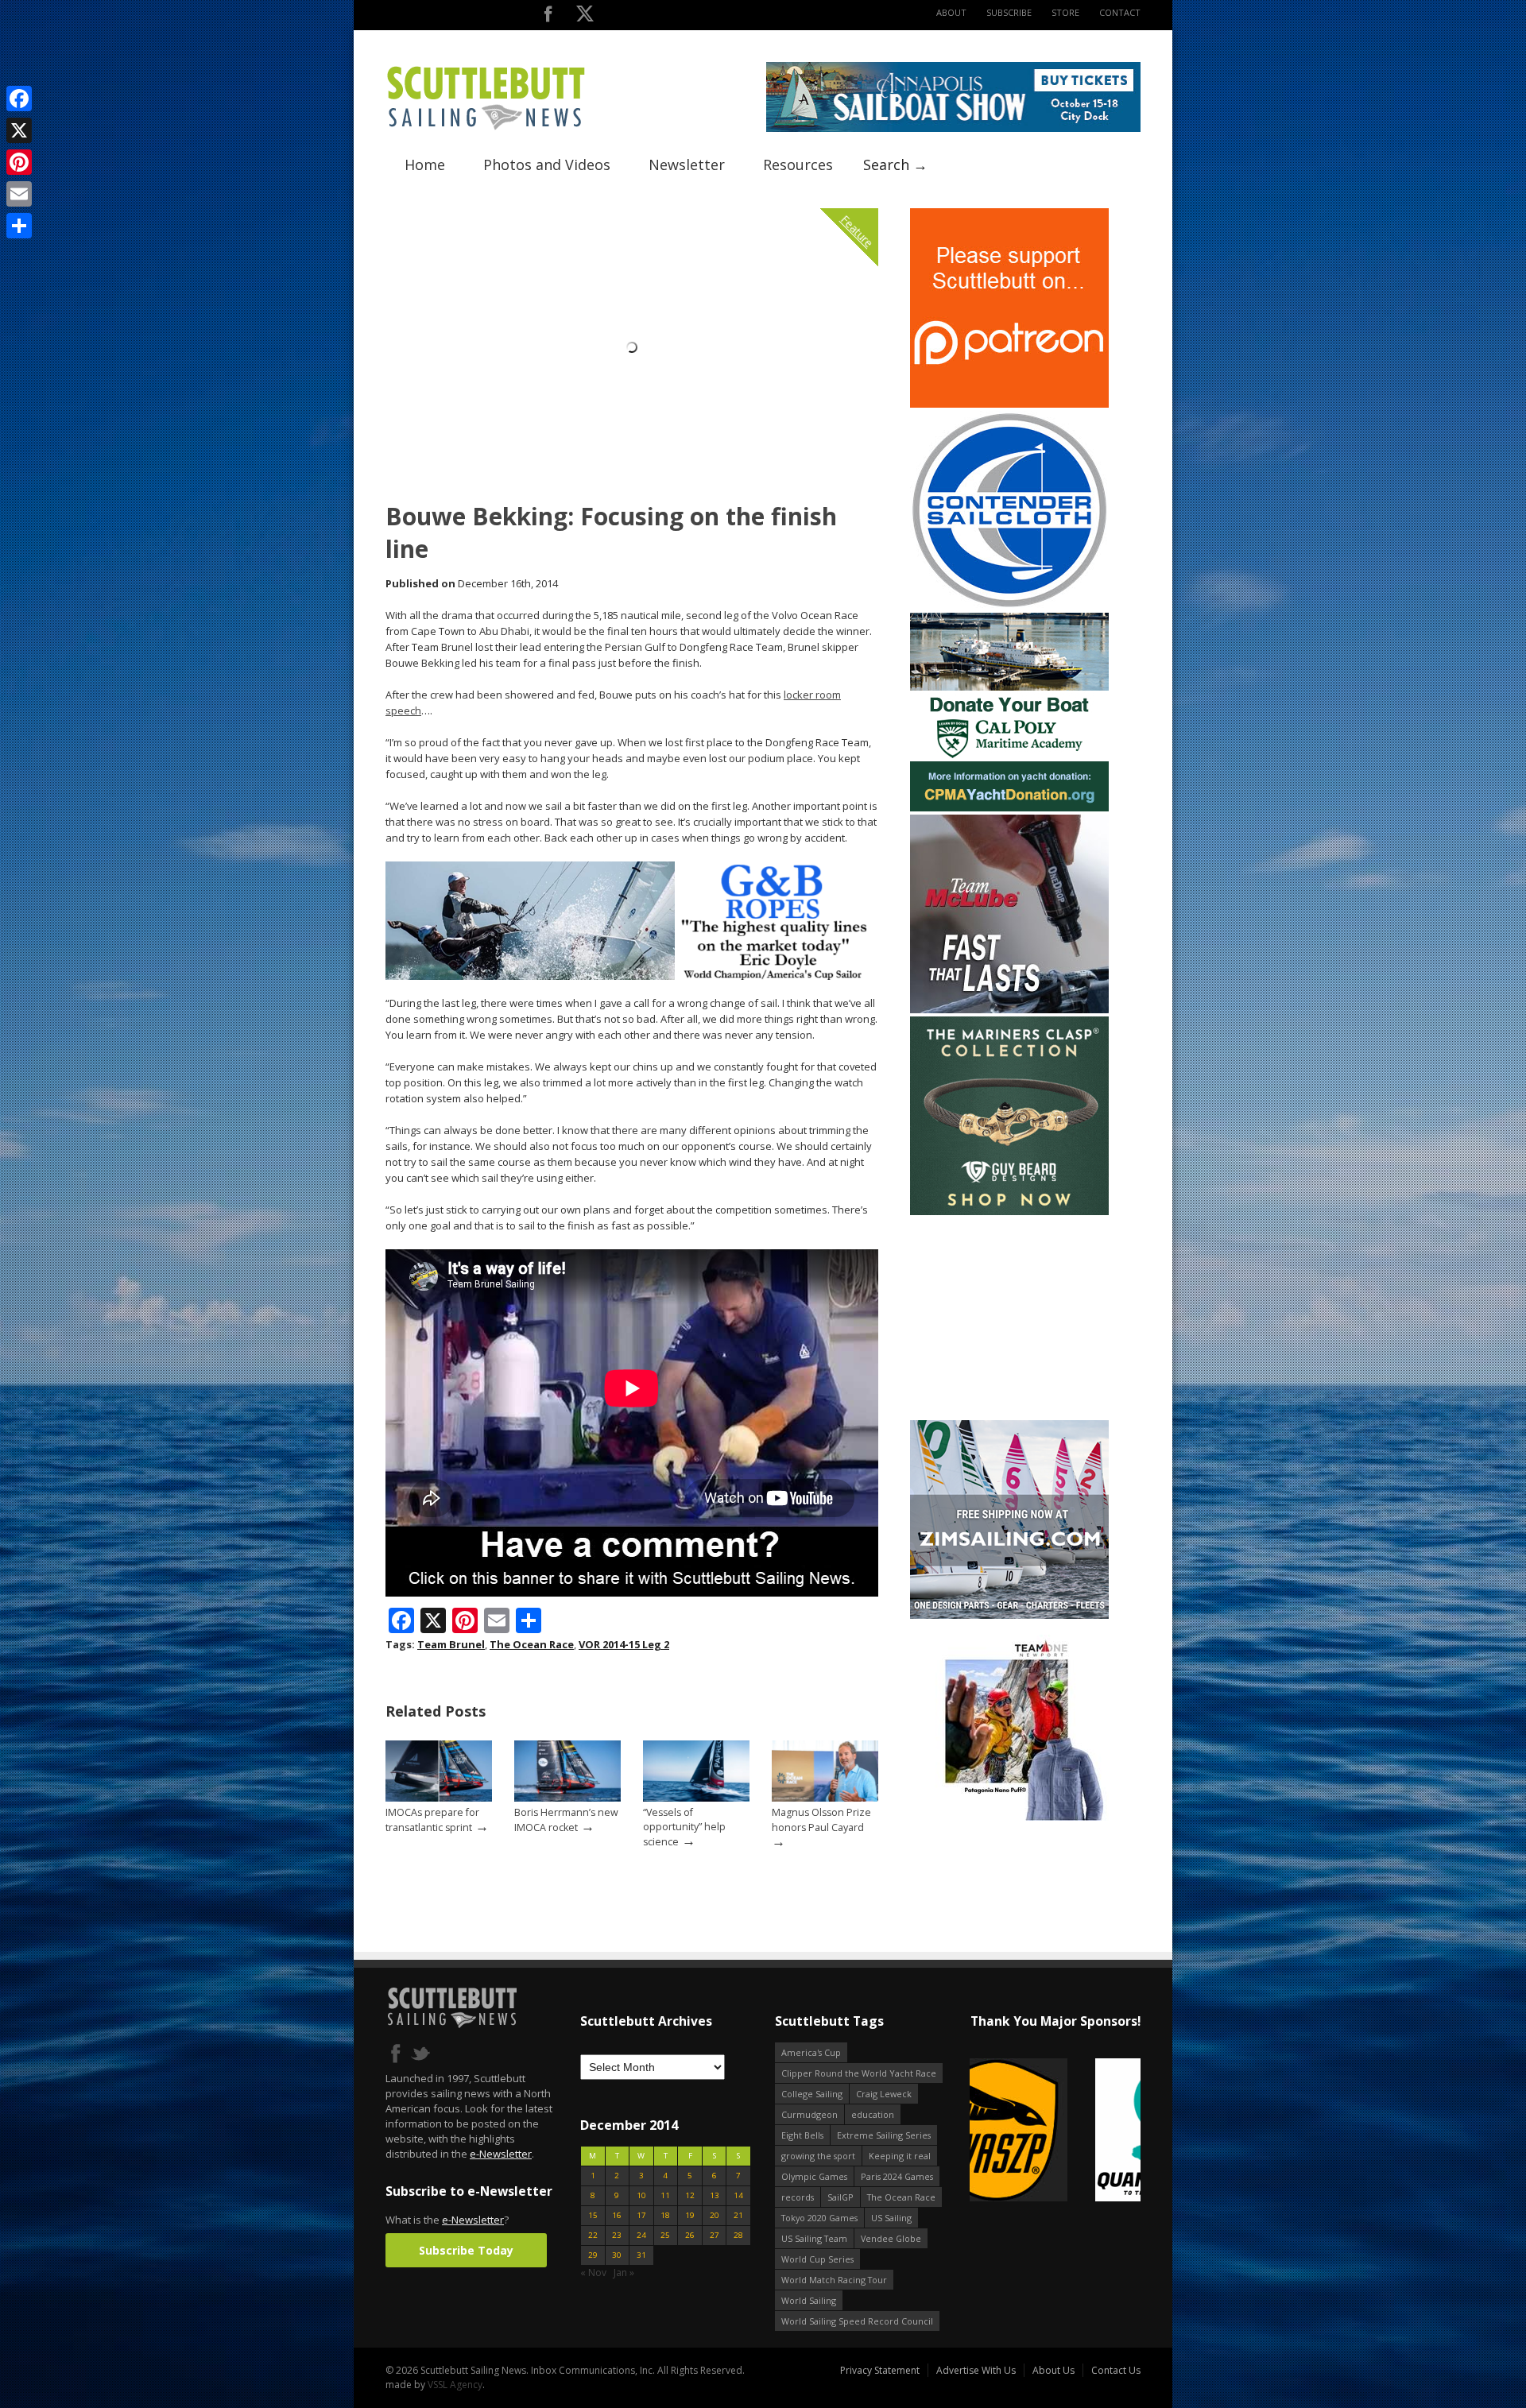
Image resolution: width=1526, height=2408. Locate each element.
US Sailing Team (814, 2238)
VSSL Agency (455, 2385)
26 (690, 2235)
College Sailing (812, 2094)
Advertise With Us (976, 2370)
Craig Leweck (884, 2094)
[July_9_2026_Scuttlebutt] (1009, 808)
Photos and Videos (547, 165)
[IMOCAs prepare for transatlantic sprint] (439, 1798)
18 (665, 2215)
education (873, 2114)
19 (690, 2215)
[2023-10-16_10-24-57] (1055, 2131)
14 (738, 2195)
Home (425, 165)
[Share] (19, 226)
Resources (798, 165)
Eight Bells (802, 2135)
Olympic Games (814, 2176)
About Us (1053, 2370)
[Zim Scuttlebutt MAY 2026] (1009, 1615)
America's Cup (811, 2052)
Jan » (624, 2273)
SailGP (840, 2197)
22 (593, 2235)
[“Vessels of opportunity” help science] (696, 1798)
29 (593, 2255)
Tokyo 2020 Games (819, 2218)
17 (641, 2215)
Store (1065, 12)
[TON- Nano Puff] (1009, 1817)
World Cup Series (817, 2259)
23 (617, 2235)
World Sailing (809, 2300)
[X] (19, 130)
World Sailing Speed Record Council (857, 2321)
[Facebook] (19, 99)
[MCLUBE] (1009, 1010)
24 (641, 2235)
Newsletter (687, 165)
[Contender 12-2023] (1009, 606)
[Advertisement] (1009, 1318)
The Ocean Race (532, 1644)
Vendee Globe (891, 2238)
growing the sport (818, 2156)
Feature (857, 231)
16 (617, 2215)
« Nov (593, 2273)
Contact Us (1116, 2370)
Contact (1120, 12)
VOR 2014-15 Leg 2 (624, 1644)
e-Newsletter (501, 2154)
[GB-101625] (632, 976)
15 (593, 2215)
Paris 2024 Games (897, 2176)
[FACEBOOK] (548, 17)
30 (617, 2255)
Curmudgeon (809, 2114)
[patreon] (1009, 404)
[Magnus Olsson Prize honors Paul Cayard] (825, 1798)
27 (715, 2235)
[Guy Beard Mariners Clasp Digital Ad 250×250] (1009, 1212)
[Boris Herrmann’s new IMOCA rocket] (567, 1798)
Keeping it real (900, 2156)
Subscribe (1009, 12)
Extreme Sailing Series (884, 2135)
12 (690, 2195)
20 (715, 2215)
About (951, 12)
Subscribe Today (466, 2250)
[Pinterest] (19, 162)
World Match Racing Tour (834, 2280)
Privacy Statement (880, 2370)
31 (641, 2255)
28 (738, 2235)
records (798, 2197)
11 (665, 2195)
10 (641, 2195)
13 (715, 2195)
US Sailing (891, 2218)
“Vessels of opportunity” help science (684, 1827)
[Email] (19, 194)
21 (738, 2215)
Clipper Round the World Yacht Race (859, 2073)
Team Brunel (451, 1644)
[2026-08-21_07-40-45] (953, 128)
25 (665, 2235)
